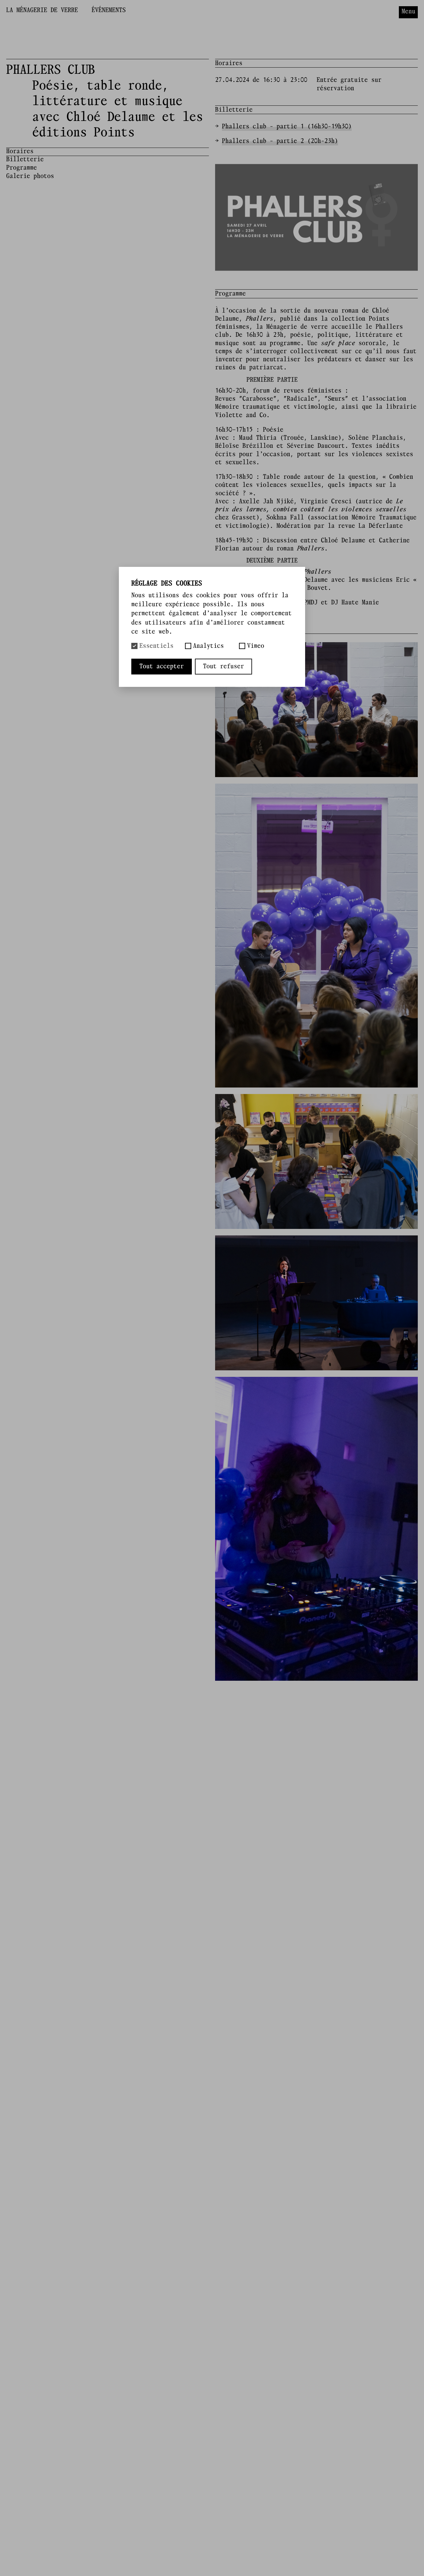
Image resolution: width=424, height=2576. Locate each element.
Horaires (20, 151)
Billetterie (25, 159)
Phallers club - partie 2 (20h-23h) (280, 141)
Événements (109, 10)
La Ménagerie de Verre (42, 10)
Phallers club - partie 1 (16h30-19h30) (287, 127)
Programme (22, 168)
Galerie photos (30, 176)
